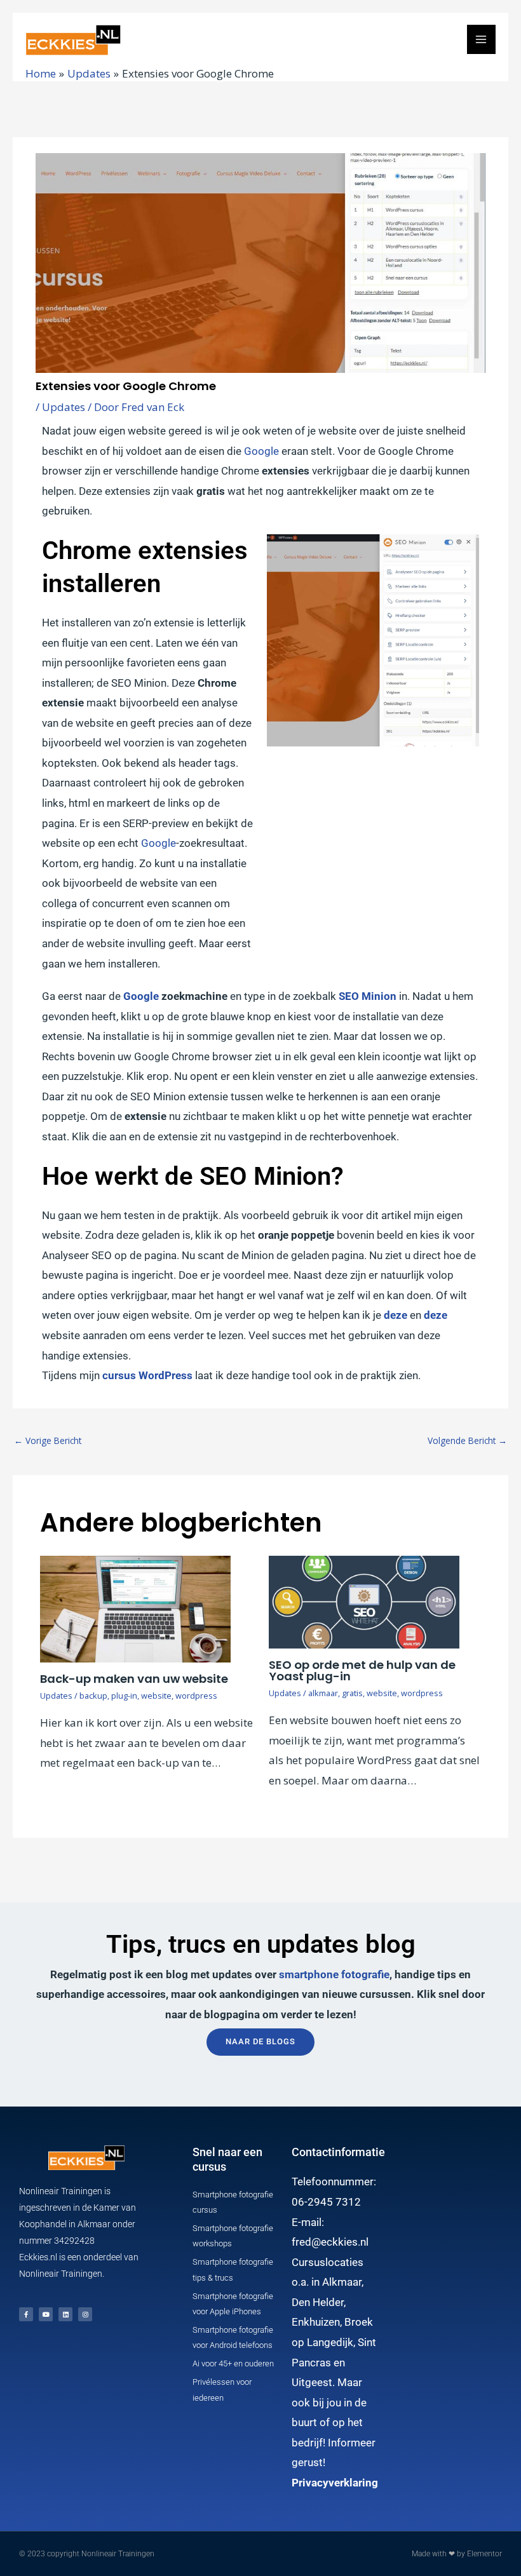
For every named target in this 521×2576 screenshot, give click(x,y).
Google (261, 451)
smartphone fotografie (334, 1974)
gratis (352, 1693)
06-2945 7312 (326, 2202)
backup (93, 1696)
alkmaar (323, 1693)
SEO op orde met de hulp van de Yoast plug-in (362, 1670)
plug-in (124, 1696)
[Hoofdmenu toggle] (482, 39)
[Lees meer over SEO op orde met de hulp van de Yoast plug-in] (364, 1601)
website (156, 1696)
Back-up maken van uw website (134, 1679)
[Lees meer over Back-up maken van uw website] (135, 1608)
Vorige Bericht (48, 1440)
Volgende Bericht (467, 1440)
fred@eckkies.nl (330, 2242)
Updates (64, 407)
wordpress (196, 1696)
